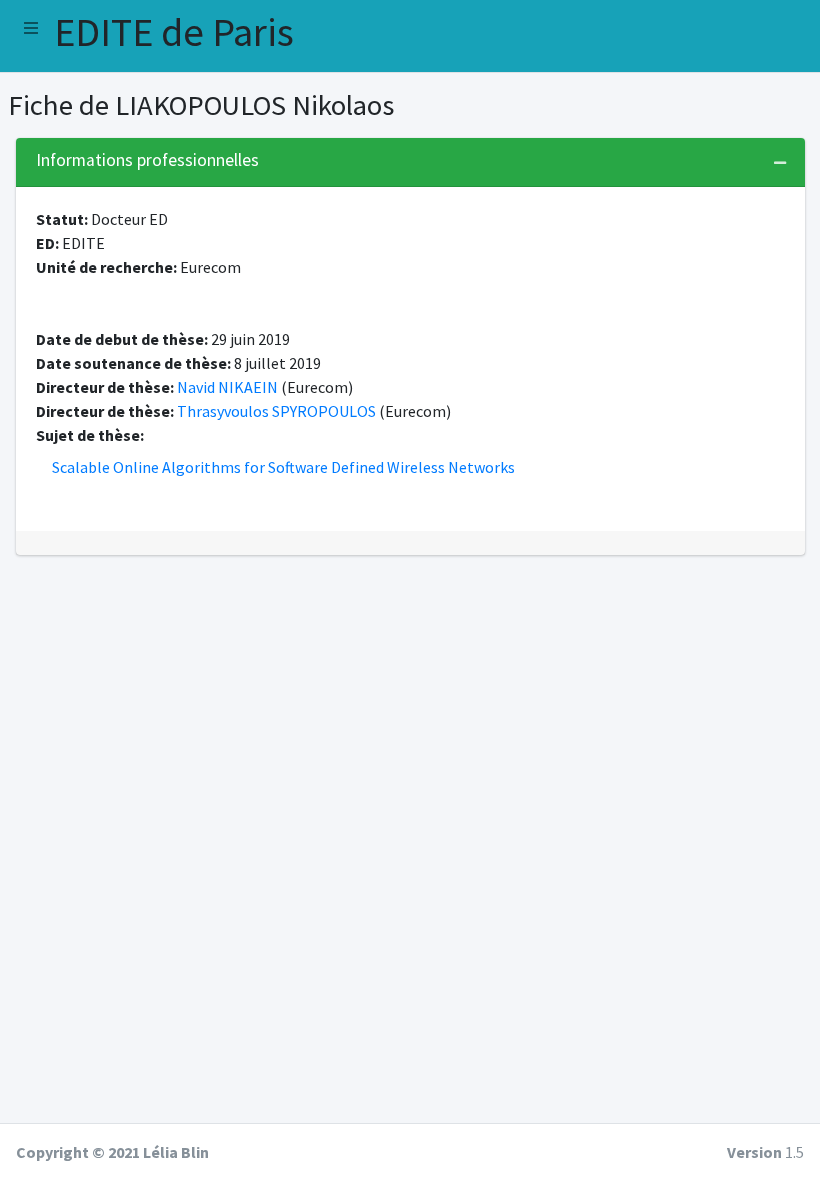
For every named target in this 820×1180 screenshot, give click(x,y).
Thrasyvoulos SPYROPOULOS (276, 411)
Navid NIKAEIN (227, 387)
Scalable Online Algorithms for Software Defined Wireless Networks (283, 467)
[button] (31, 28)
